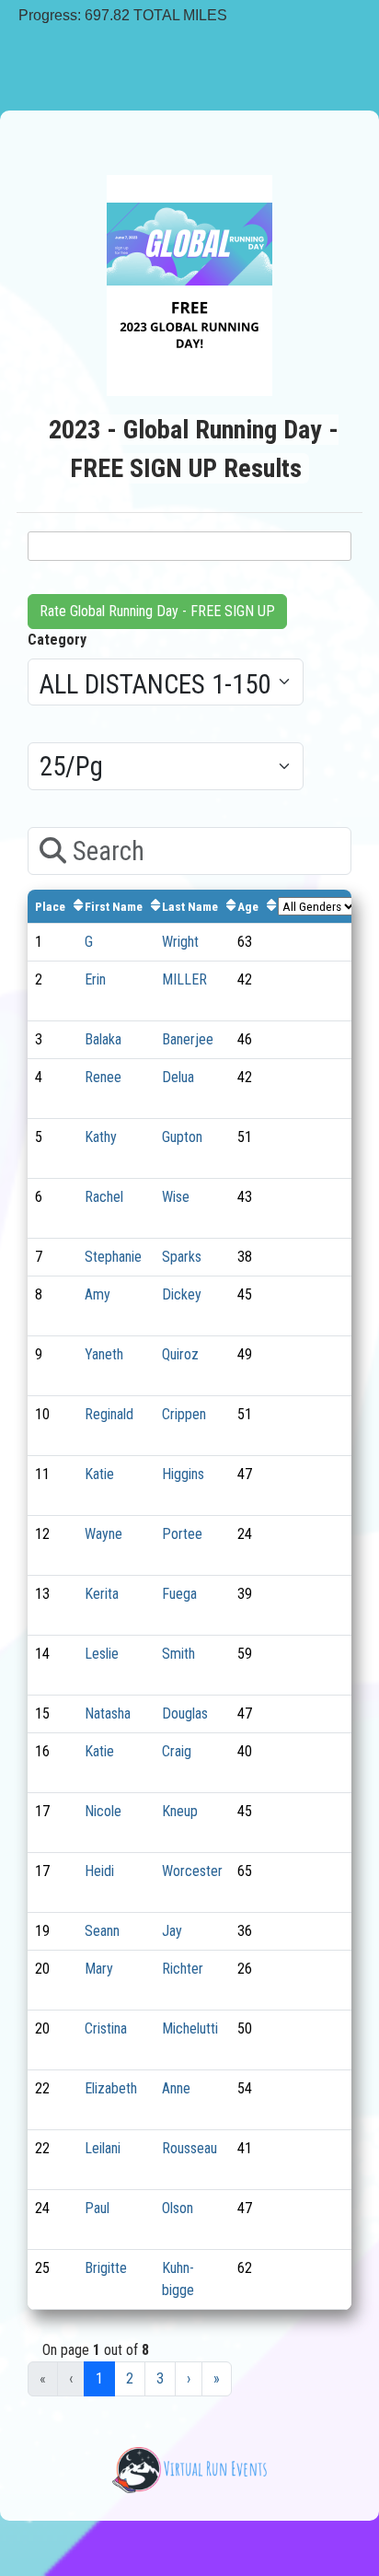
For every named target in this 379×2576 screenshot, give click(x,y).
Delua (178, 1077)
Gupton (182, 1137)
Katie (99, 1474)
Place (50, 906)
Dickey (182, 1294)
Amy (98, 1294)
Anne (176, 2088)
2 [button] (130, 2378)
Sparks (182, 1257)
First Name (114, 906)
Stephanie (113, 1257)
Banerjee (188, 1039)
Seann (102, 1931)
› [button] (189, 2378)
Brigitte (106, 2268)
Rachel (104, 1197)
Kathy (101, 1137)
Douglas (185, 1713)
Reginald (109, 1414)
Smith (178, 1654)
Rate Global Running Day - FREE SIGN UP (157, 611)
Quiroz (180, 1354)
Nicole (103, 1811)
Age (248, 906)
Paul (97, 2208)
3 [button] (160, 2378)
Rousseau (189, 2148)
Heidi (99, 1871)
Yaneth (104, 1354)
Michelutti (190, 2028)
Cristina (106, 2028)
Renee (103, 1077)
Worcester (192, 1871)
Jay (172, 1931)
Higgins (183, 1474)
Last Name (190, 906)
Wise (176, 1197)
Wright (180, 942)
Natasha (108, 1713)
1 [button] (99, 2378)
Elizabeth (111, 2088)
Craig (177, 1751)
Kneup (180, 1811)
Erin (95, 979)
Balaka (103, 1039)
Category (57, 640)
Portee (182, 1534)
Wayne (103, 1534)
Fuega (179, 1594)
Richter (183, 1969)
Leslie (102, 1654)
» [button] (217, 2378)
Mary (99, 1969)
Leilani (103, 2148)
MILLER (184, 979)
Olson (178, 2208)
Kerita (102, 1594)
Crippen (184, 1414)
